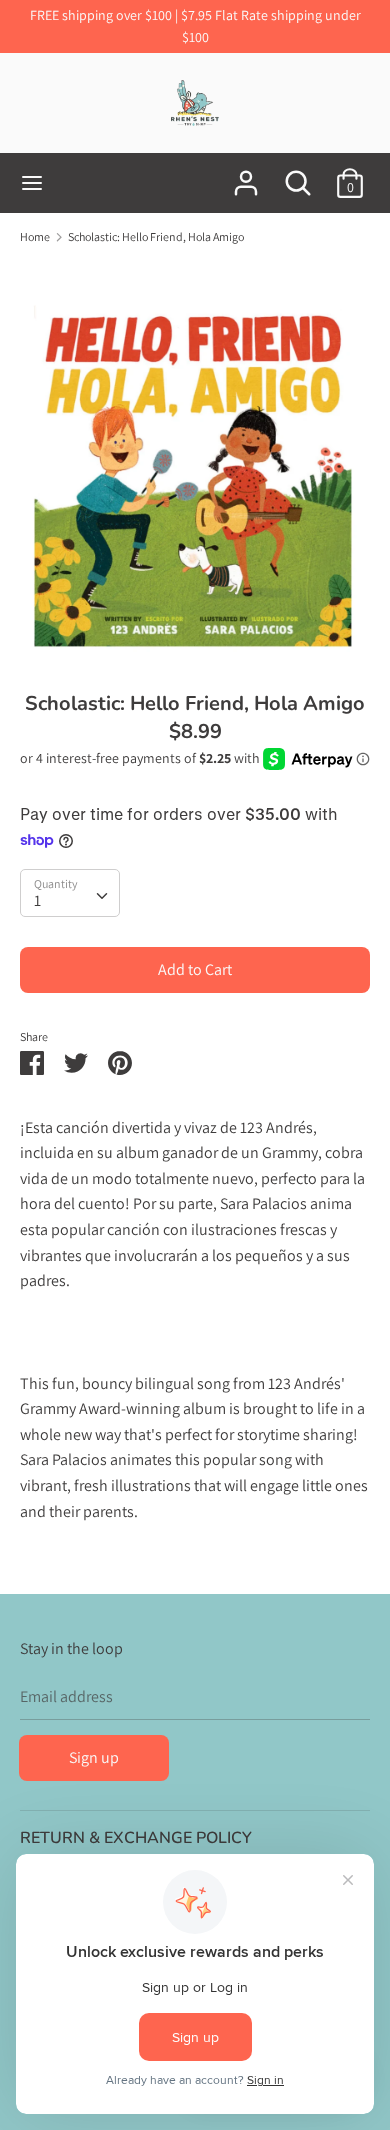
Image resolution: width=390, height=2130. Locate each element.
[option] (195, 461)
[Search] (298, 175)
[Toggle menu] (32, 183)
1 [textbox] (37, 900)
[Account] (246, 175)
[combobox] (70, 893)
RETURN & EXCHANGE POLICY (136, 1838)
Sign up (94, 1757)
